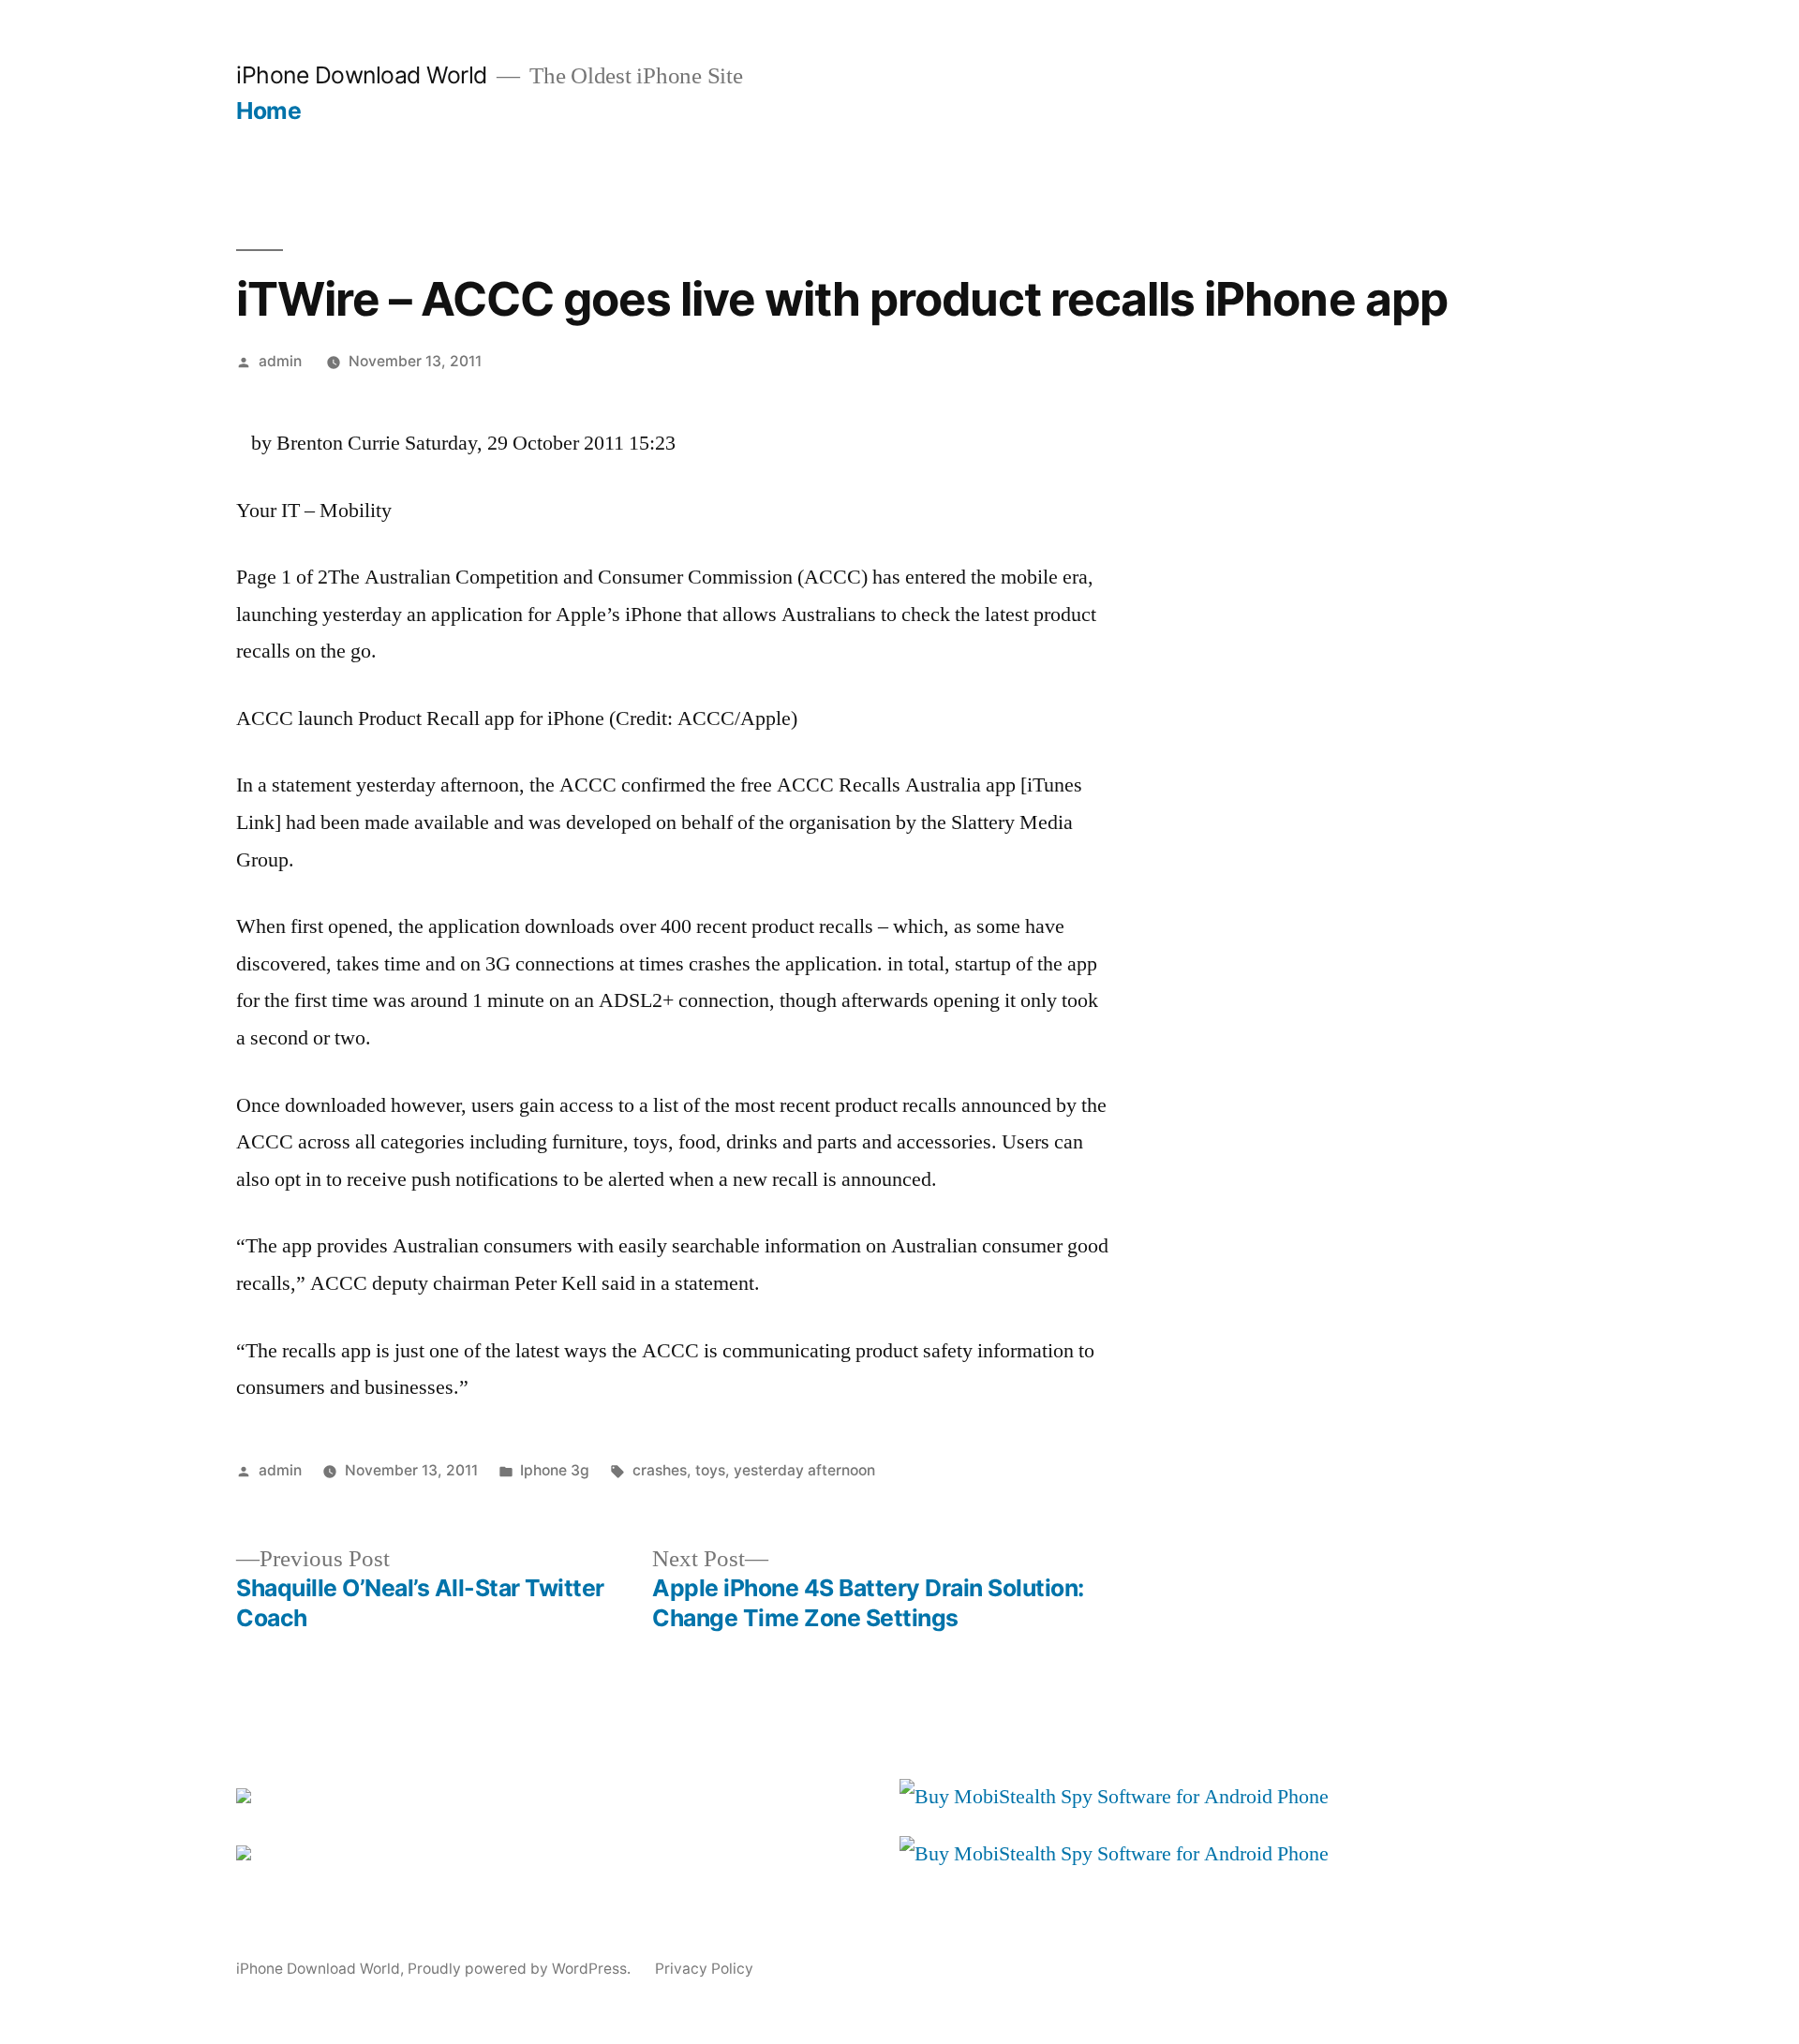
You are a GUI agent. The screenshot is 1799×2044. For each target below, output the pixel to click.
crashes (660, 1470)
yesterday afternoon (804, 1470)
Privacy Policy (704, 1969)
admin (280, 361)
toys (710, 1470)
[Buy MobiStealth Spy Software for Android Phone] (1114, 1797)
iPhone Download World (362, 75)
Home (268, 111)
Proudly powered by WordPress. (521, 1969)
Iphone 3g (555, 1470)
